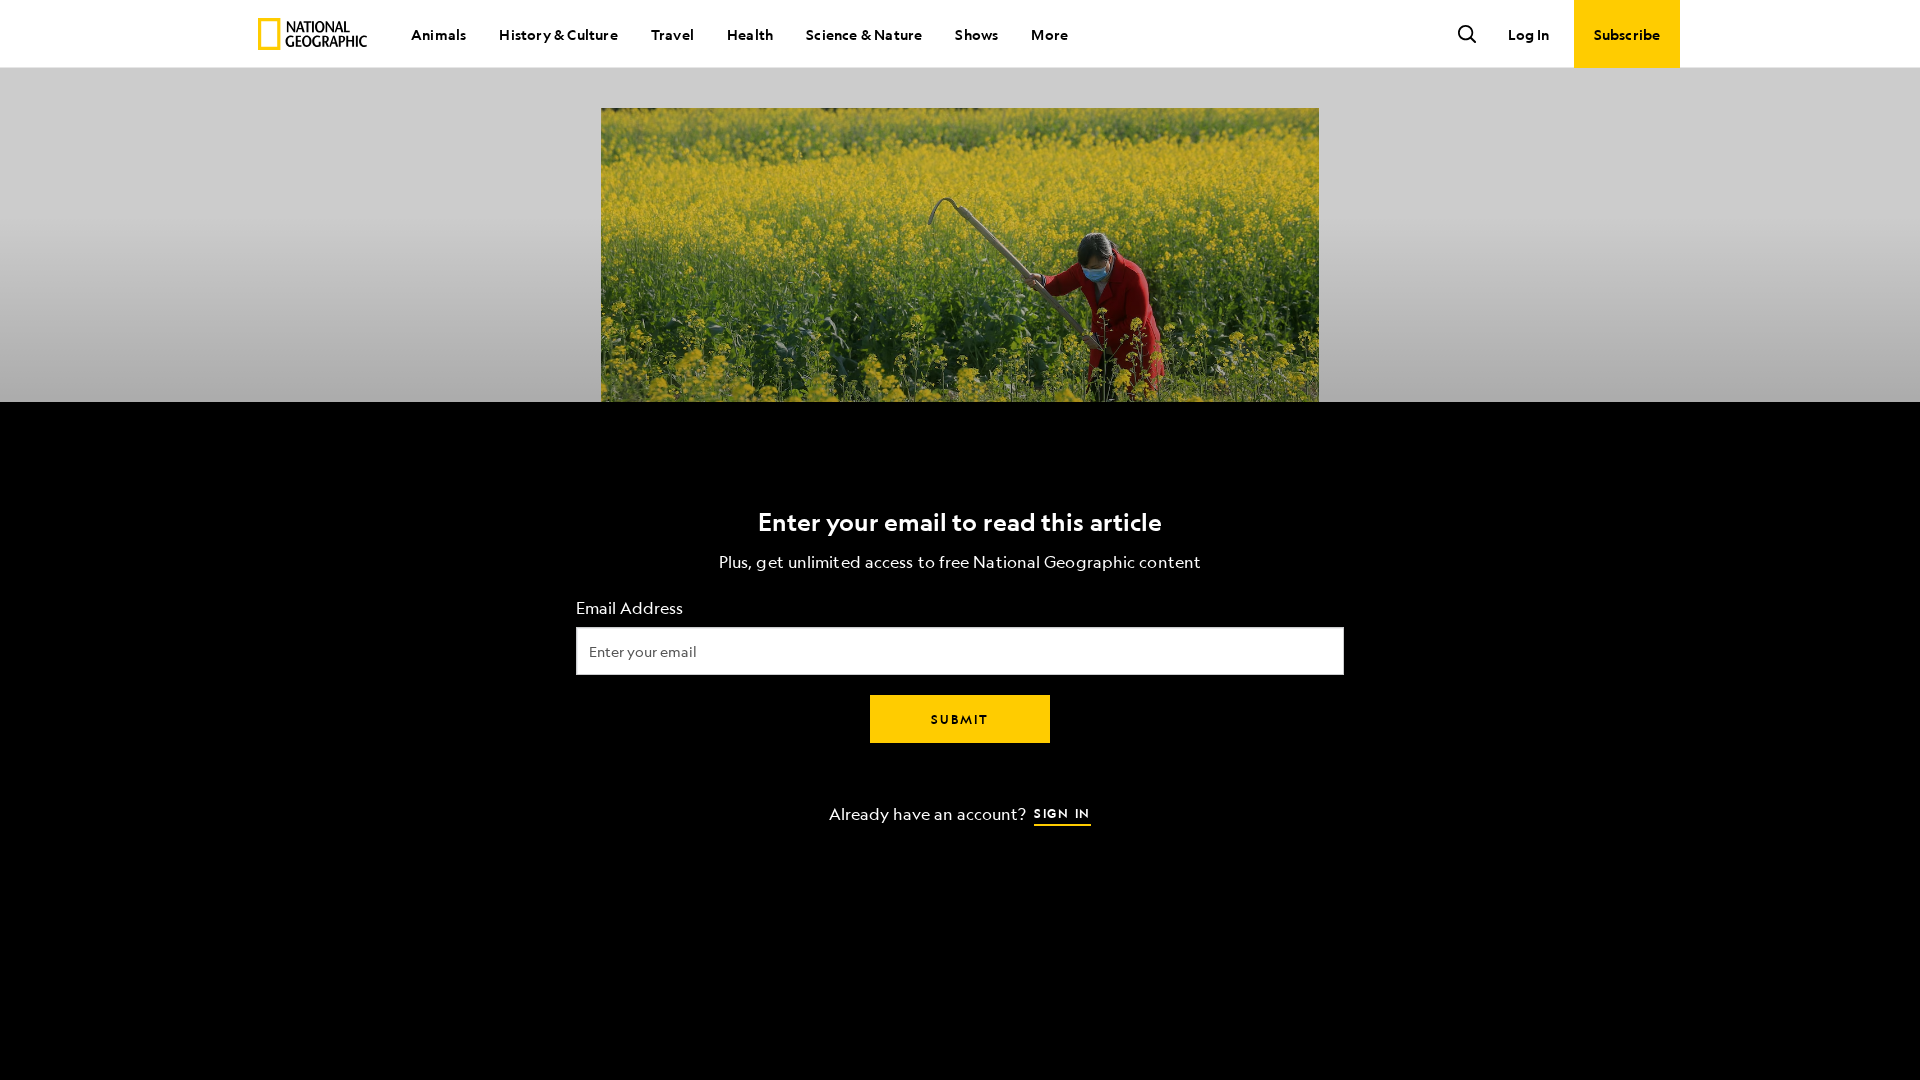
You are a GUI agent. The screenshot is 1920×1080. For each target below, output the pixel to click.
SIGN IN (1062, 813)
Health (750, 34)
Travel (672, 34)
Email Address (629, 608)
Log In (1528, 34)
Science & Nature (864, 34)
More (1049, 34)
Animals (438, 34)
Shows (976, 34)
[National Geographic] (312, 34)
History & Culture (558, 34)
